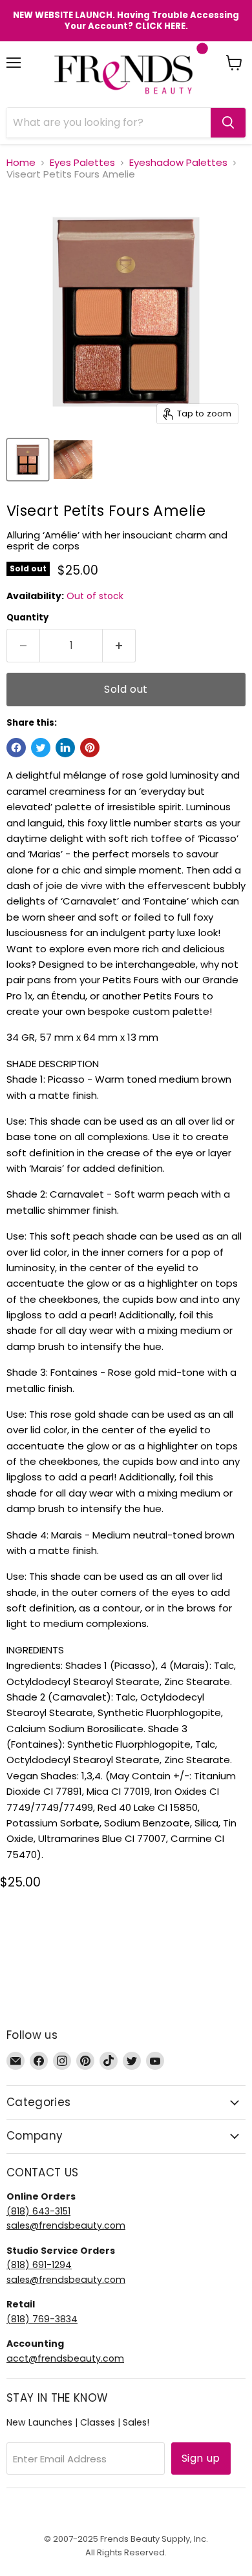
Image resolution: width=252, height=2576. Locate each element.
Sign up (201, 2458)
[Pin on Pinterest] (90, 748)
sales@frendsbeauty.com (66, 2225)
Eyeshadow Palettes (178, 162)
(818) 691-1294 (39, 2265)
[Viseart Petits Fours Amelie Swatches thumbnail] (73, 460)
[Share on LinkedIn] (65, 748)
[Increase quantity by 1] (119, 646)
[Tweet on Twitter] (41, 748)
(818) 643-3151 (38, 2211)
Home (21, 162)
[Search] (228, 123)
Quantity (27, 618)
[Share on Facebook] (16, 748)
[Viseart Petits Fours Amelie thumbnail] (28, 460)
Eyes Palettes (82, 162)
